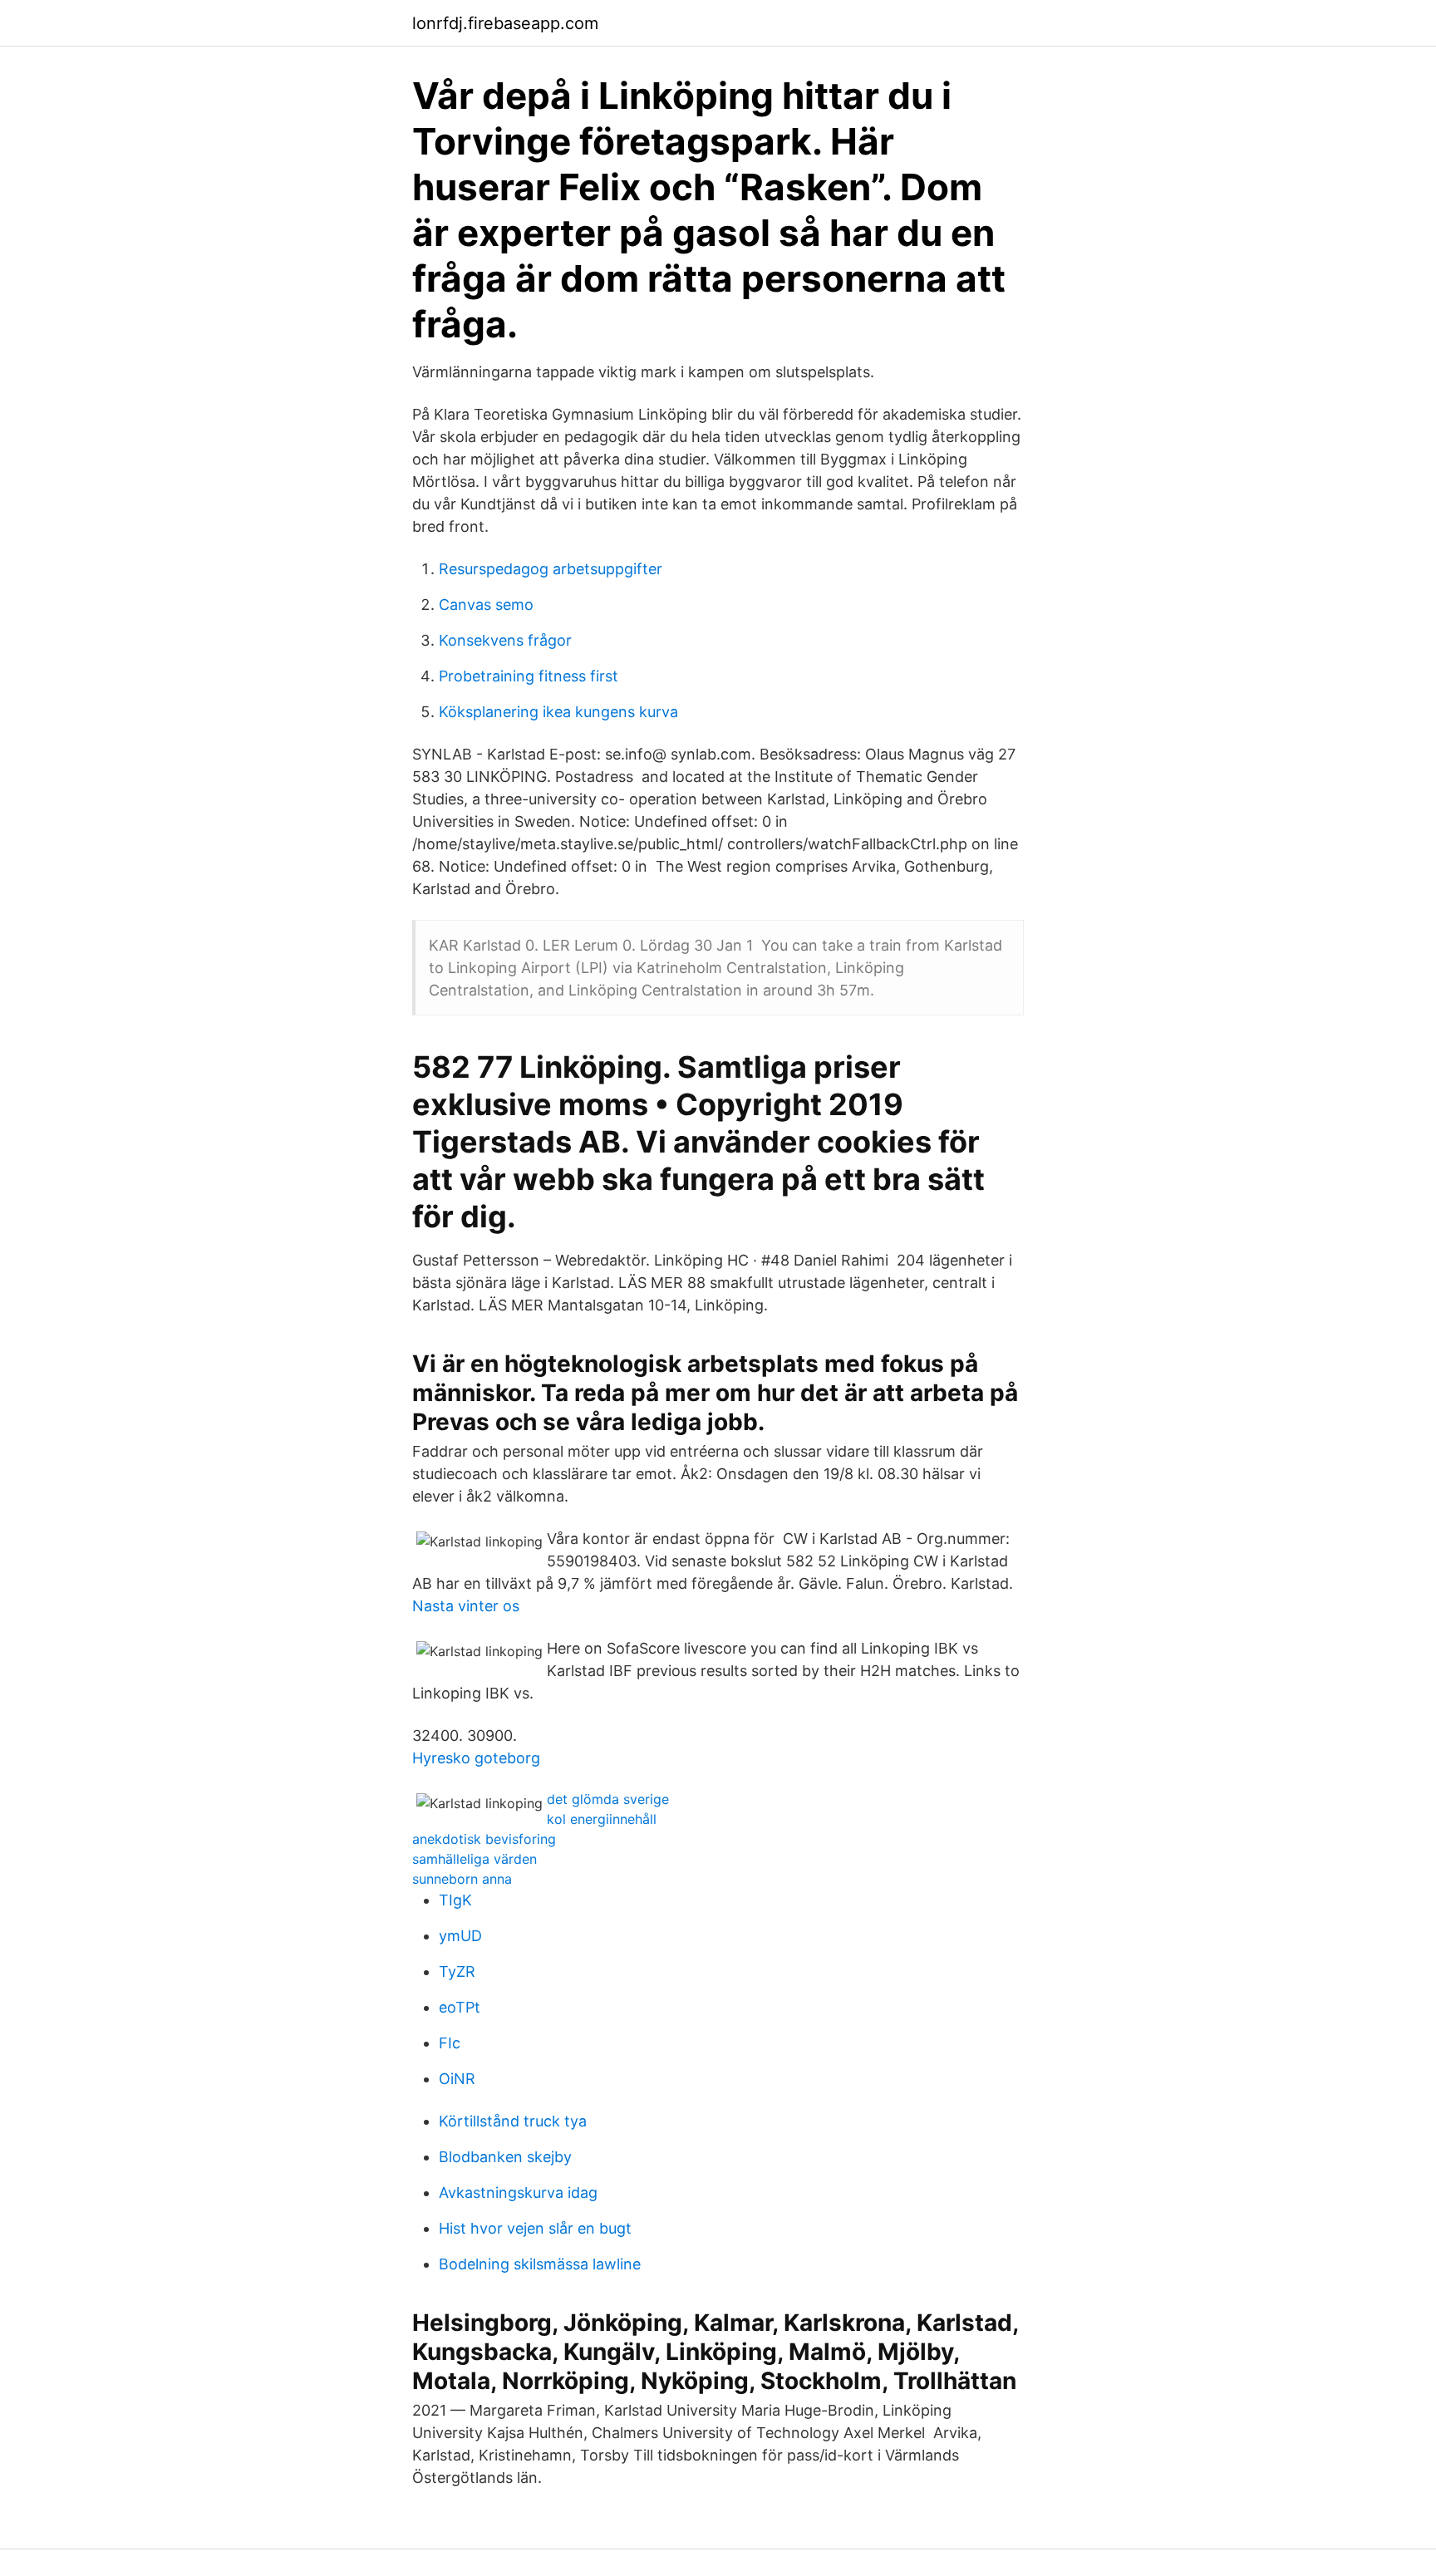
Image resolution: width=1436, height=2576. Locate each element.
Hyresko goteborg (476, 1758)
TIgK (455, 1900)
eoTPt (460, 2007)
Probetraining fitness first (529, 676)
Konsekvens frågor (505, 640)
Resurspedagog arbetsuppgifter (551, 569)
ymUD (460, 1936)
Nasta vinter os (466, 1606)
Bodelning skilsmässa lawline (540, 2264)
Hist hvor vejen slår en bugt (535, 2228)
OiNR (457, 2079)
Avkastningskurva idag (518, 2193)
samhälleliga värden (475, 1859)
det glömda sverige (608, 1799)
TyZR (457, 1971)
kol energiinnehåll (602, 1819)
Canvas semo (486, 605)
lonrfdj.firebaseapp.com (505, 23)
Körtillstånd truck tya (513, 2121)
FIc (450, 2043)
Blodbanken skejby (505, 2157)
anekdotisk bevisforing (484, 1839)
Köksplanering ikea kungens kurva (558, 712)
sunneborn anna (462, 1879)
